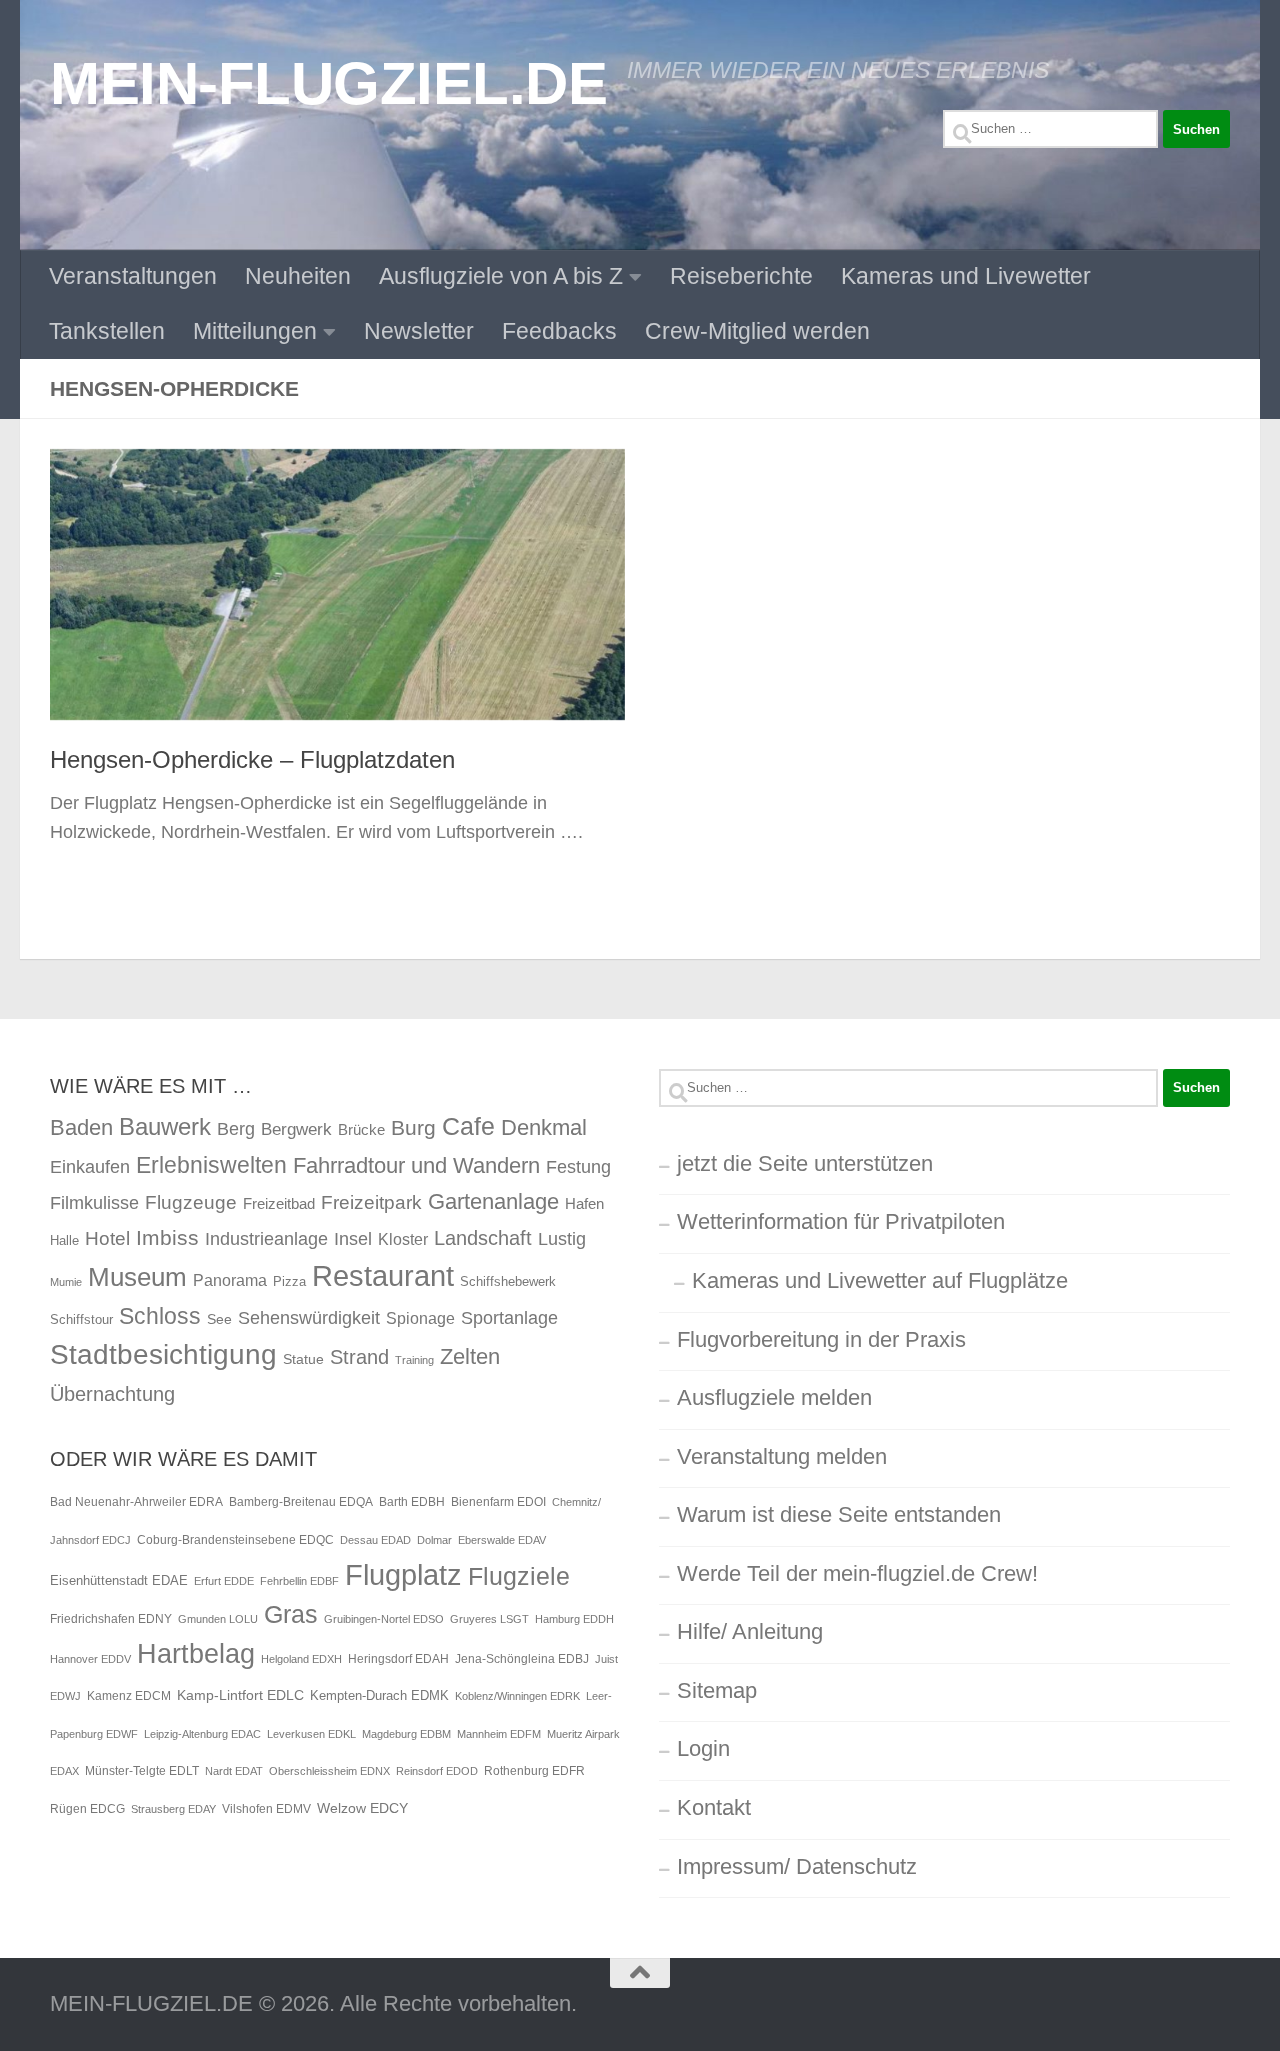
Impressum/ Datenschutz (797, 1866)
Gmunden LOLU (218, 1619)
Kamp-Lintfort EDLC (240, 1695)
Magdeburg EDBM (406, 1734)
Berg (236, 1129)
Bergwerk (296, 1129)
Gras (291, 1614)
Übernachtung (112, 1394)
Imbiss (167, 1237)
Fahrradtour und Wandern (416, 1165)
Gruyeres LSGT (489, 1619)
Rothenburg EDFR (534, 1771)
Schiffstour (81, 1319)
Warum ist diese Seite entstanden (839, 1514)
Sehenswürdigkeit (309, 1317)
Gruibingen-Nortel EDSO (384, 1619)
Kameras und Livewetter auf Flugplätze (880, 1280)
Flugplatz (403, 1574)
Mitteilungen (255, 331)
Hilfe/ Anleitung (750, 1631)
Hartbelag (196, 1654)
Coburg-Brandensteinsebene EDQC (235, 1540)
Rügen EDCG (87, 1809)
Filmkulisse (94, 1203)
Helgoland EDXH (301, 1659)
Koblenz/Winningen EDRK (517, 1696)
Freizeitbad (279, 1203)
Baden (81, 1127)
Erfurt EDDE (224, 1581)
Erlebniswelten (211, 1165)
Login (703, 1748)
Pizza (289, 1281)
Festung (578, 1167)
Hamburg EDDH (574, 1619)
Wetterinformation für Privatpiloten (841, 1221)
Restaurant (383, 1275)
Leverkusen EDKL (311, 1734)
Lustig (562, 1239)
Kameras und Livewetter (966, 276)
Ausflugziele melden (774, 1397)
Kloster (403, 1239)
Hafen (584, 1203)
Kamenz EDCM (129, 1696)
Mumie (66, 1282)
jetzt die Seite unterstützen (805, 1163)
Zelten (470, 1356)
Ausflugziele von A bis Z (501, 276)
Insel (353, 1239)
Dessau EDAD (375, 1540)
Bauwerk (165, 1126)
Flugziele (519, 1576)
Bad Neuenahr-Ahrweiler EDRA (136, 1502)
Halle (64, 1240)
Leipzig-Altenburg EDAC (202, 1734)
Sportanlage (509, 1317)
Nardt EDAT (234, 1771)
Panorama (230, 1280)
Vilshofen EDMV (266, 1809)
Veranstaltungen (133, 276)
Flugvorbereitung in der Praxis (821, 1339)
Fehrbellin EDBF (299, 1581)
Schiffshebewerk (508, 1281)
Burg (413, 1128)
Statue (303, 1359)
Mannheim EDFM (499, 1734)
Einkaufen (90, 1166)
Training (414, 1360)
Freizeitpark (371, 1202)
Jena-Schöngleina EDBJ (522, 1659)
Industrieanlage (266, 1238)
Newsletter (419, 331)
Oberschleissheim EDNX (329, 1771)
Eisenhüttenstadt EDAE (119, 1580)
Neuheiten (298, 276)
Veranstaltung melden (782, 1456)
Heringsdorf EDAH (398, 1659)
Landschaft (483, 1238)
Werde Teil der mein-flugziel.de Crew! (857, 1573)
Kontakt (714, 1807)
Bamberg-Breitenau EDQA (301, 1502)
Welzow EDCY (362, 1808)
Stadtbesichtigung (163, 1354)
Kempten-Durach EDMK (379, 1695)
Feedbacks (559, 331)
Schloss (160, 1316)
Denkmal (544, 1127)
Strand (359, 1357)
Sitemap (717, 1690)
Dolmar (434, 1540)
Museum (137, 1277)
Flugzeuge (191, 1202)
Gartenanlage (493, 1201)
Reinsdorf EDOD (437, 1771)
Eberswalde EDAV (502, 1540)
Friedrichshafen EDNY (111, 1619)
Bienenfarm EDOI (498, 1502)
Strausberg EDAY (173, 1809)
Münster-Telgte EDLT (142, 1771)
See (219, 1319)
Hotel (107, 1238)
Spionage (420, 1318)
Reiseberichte (741, 276)
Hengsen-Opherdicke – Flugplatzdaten (252, 760)
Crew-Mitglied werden (757, 331)
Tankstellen (107, 331)
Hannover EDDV (90, 1659)
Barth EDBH (412, 1502)
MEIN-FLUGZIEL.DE (328, 83)
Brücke (361, 1129)
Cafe (468, 1126)
